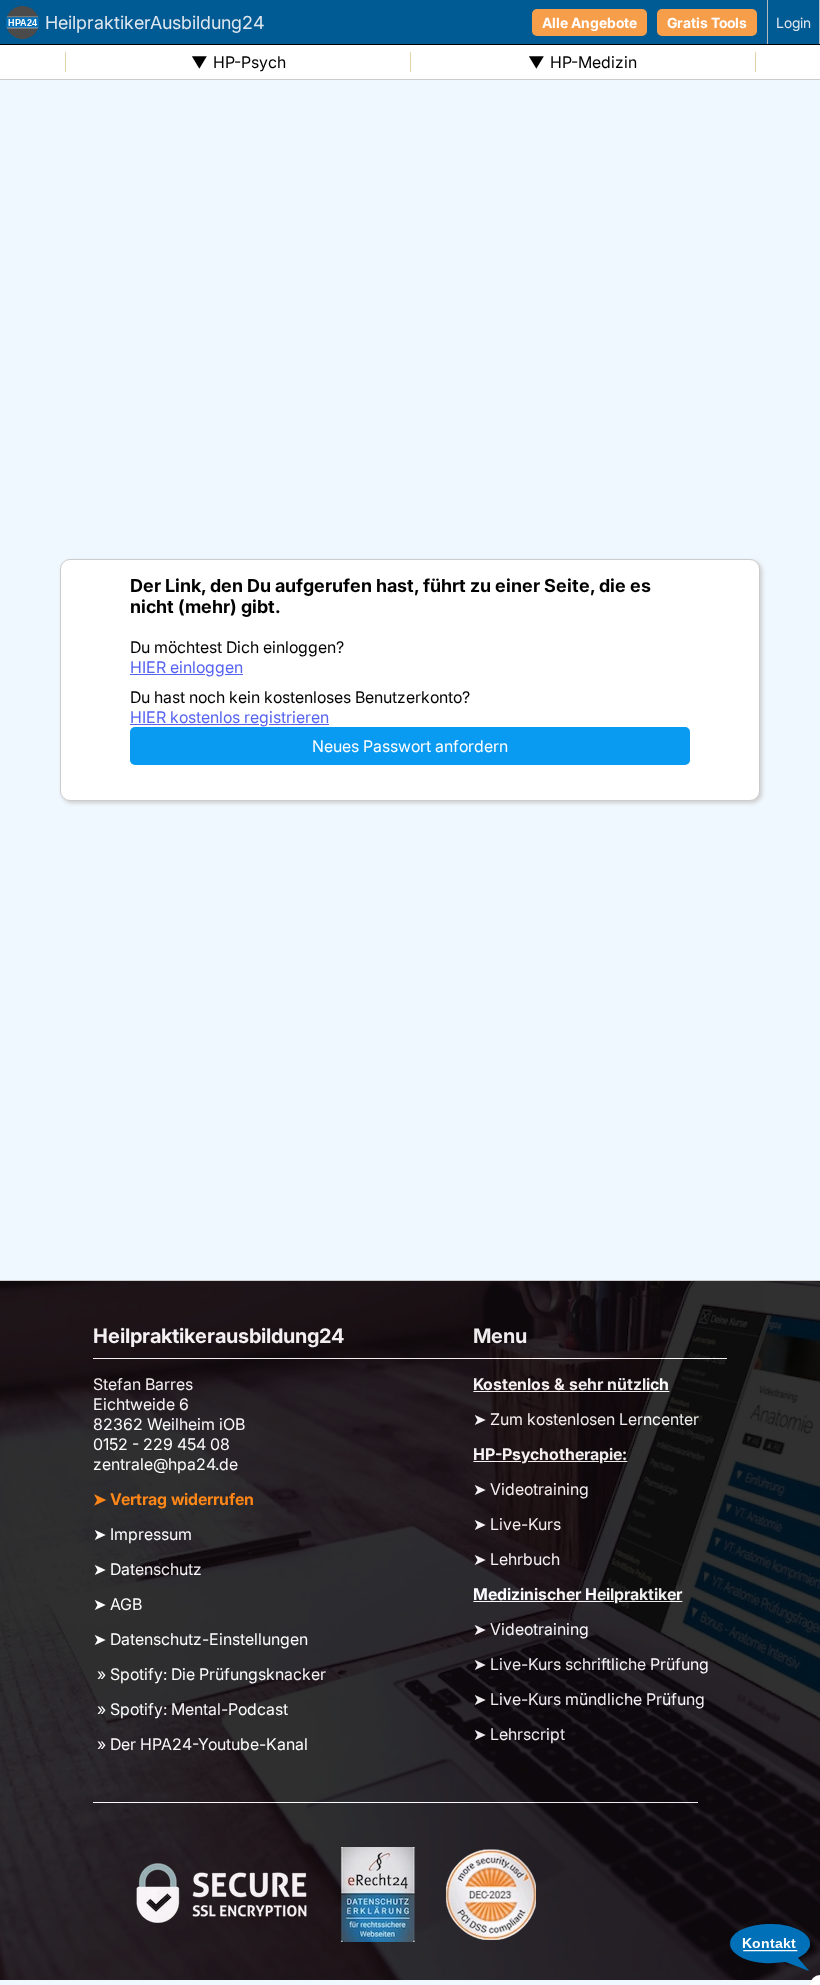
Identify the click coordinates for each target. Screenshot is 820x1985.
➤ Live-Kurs (517, 1524)
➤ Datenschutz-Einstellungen (200, 1639)
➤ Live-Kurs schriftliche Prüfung (591, 1664)
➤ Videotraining (531, 1489)
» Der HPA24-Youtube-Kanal (200, 1744)
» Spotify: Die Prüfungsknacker (209, 1674)
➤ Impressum (142, 1534)
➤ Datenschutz (147, 1569)
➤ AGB (117, 1604)
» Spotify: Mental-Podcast (190, 1709)
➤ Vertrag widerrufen (173, 1499)
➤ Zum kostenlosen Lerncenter (586, 1419)
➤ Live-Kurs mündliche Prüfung (589, 1699)
